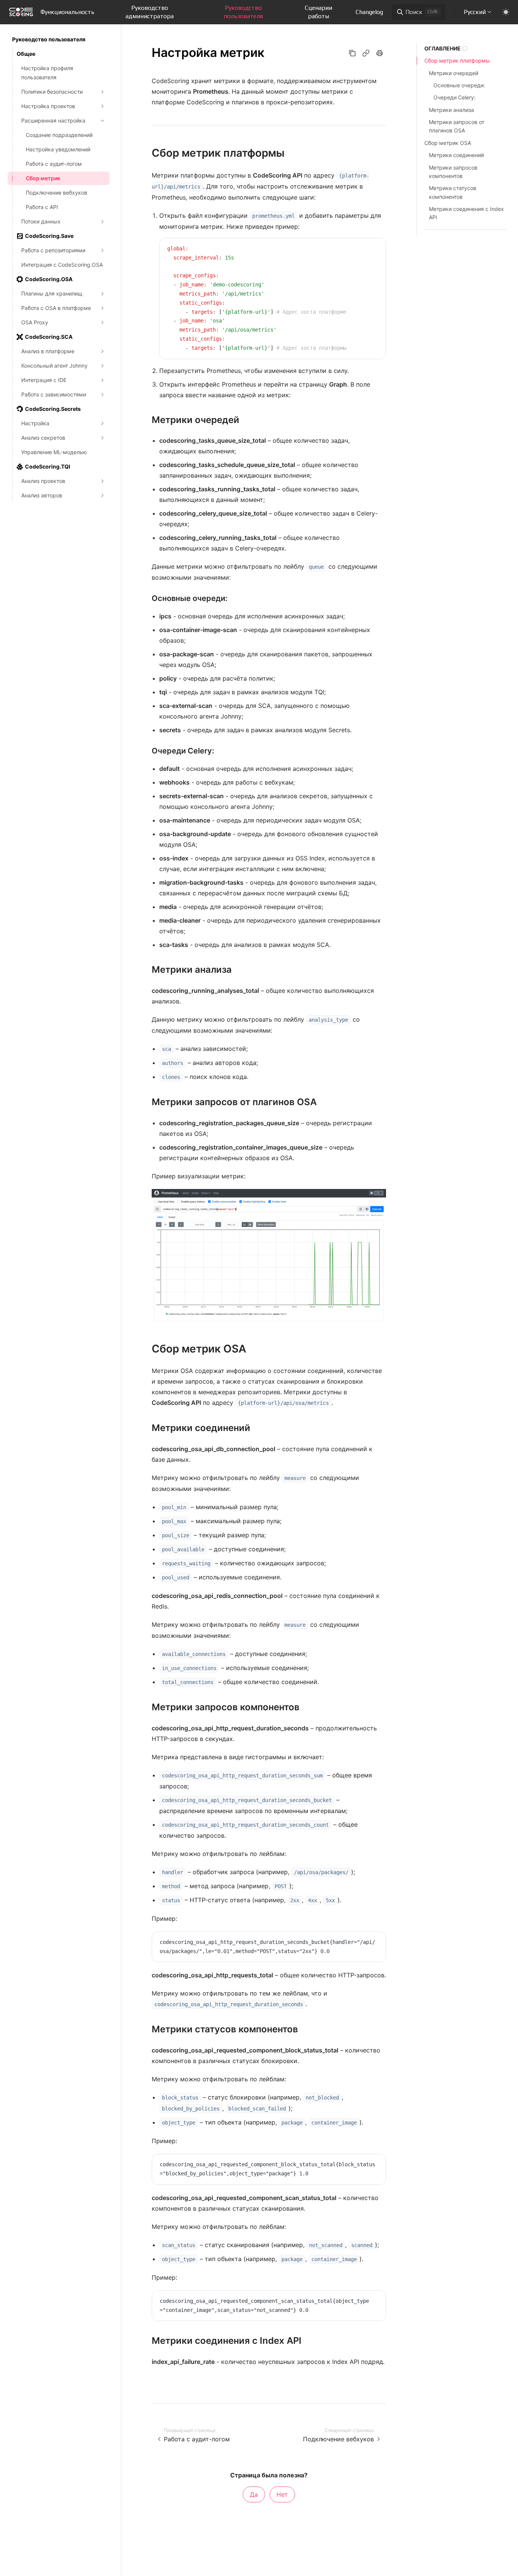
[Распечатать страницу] (380, 53)
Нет (282, 2494)
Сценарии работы (319, 12)
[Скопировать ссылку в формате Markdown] (366, 53)
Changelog (369, 12)
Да (254, 2494)
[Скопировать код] (375, 249)
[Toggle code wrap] (364, 249)
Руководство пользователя (243, 12)
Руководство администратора (150, 12)
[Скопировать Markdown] (352, 53)
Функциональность (67, 12)
